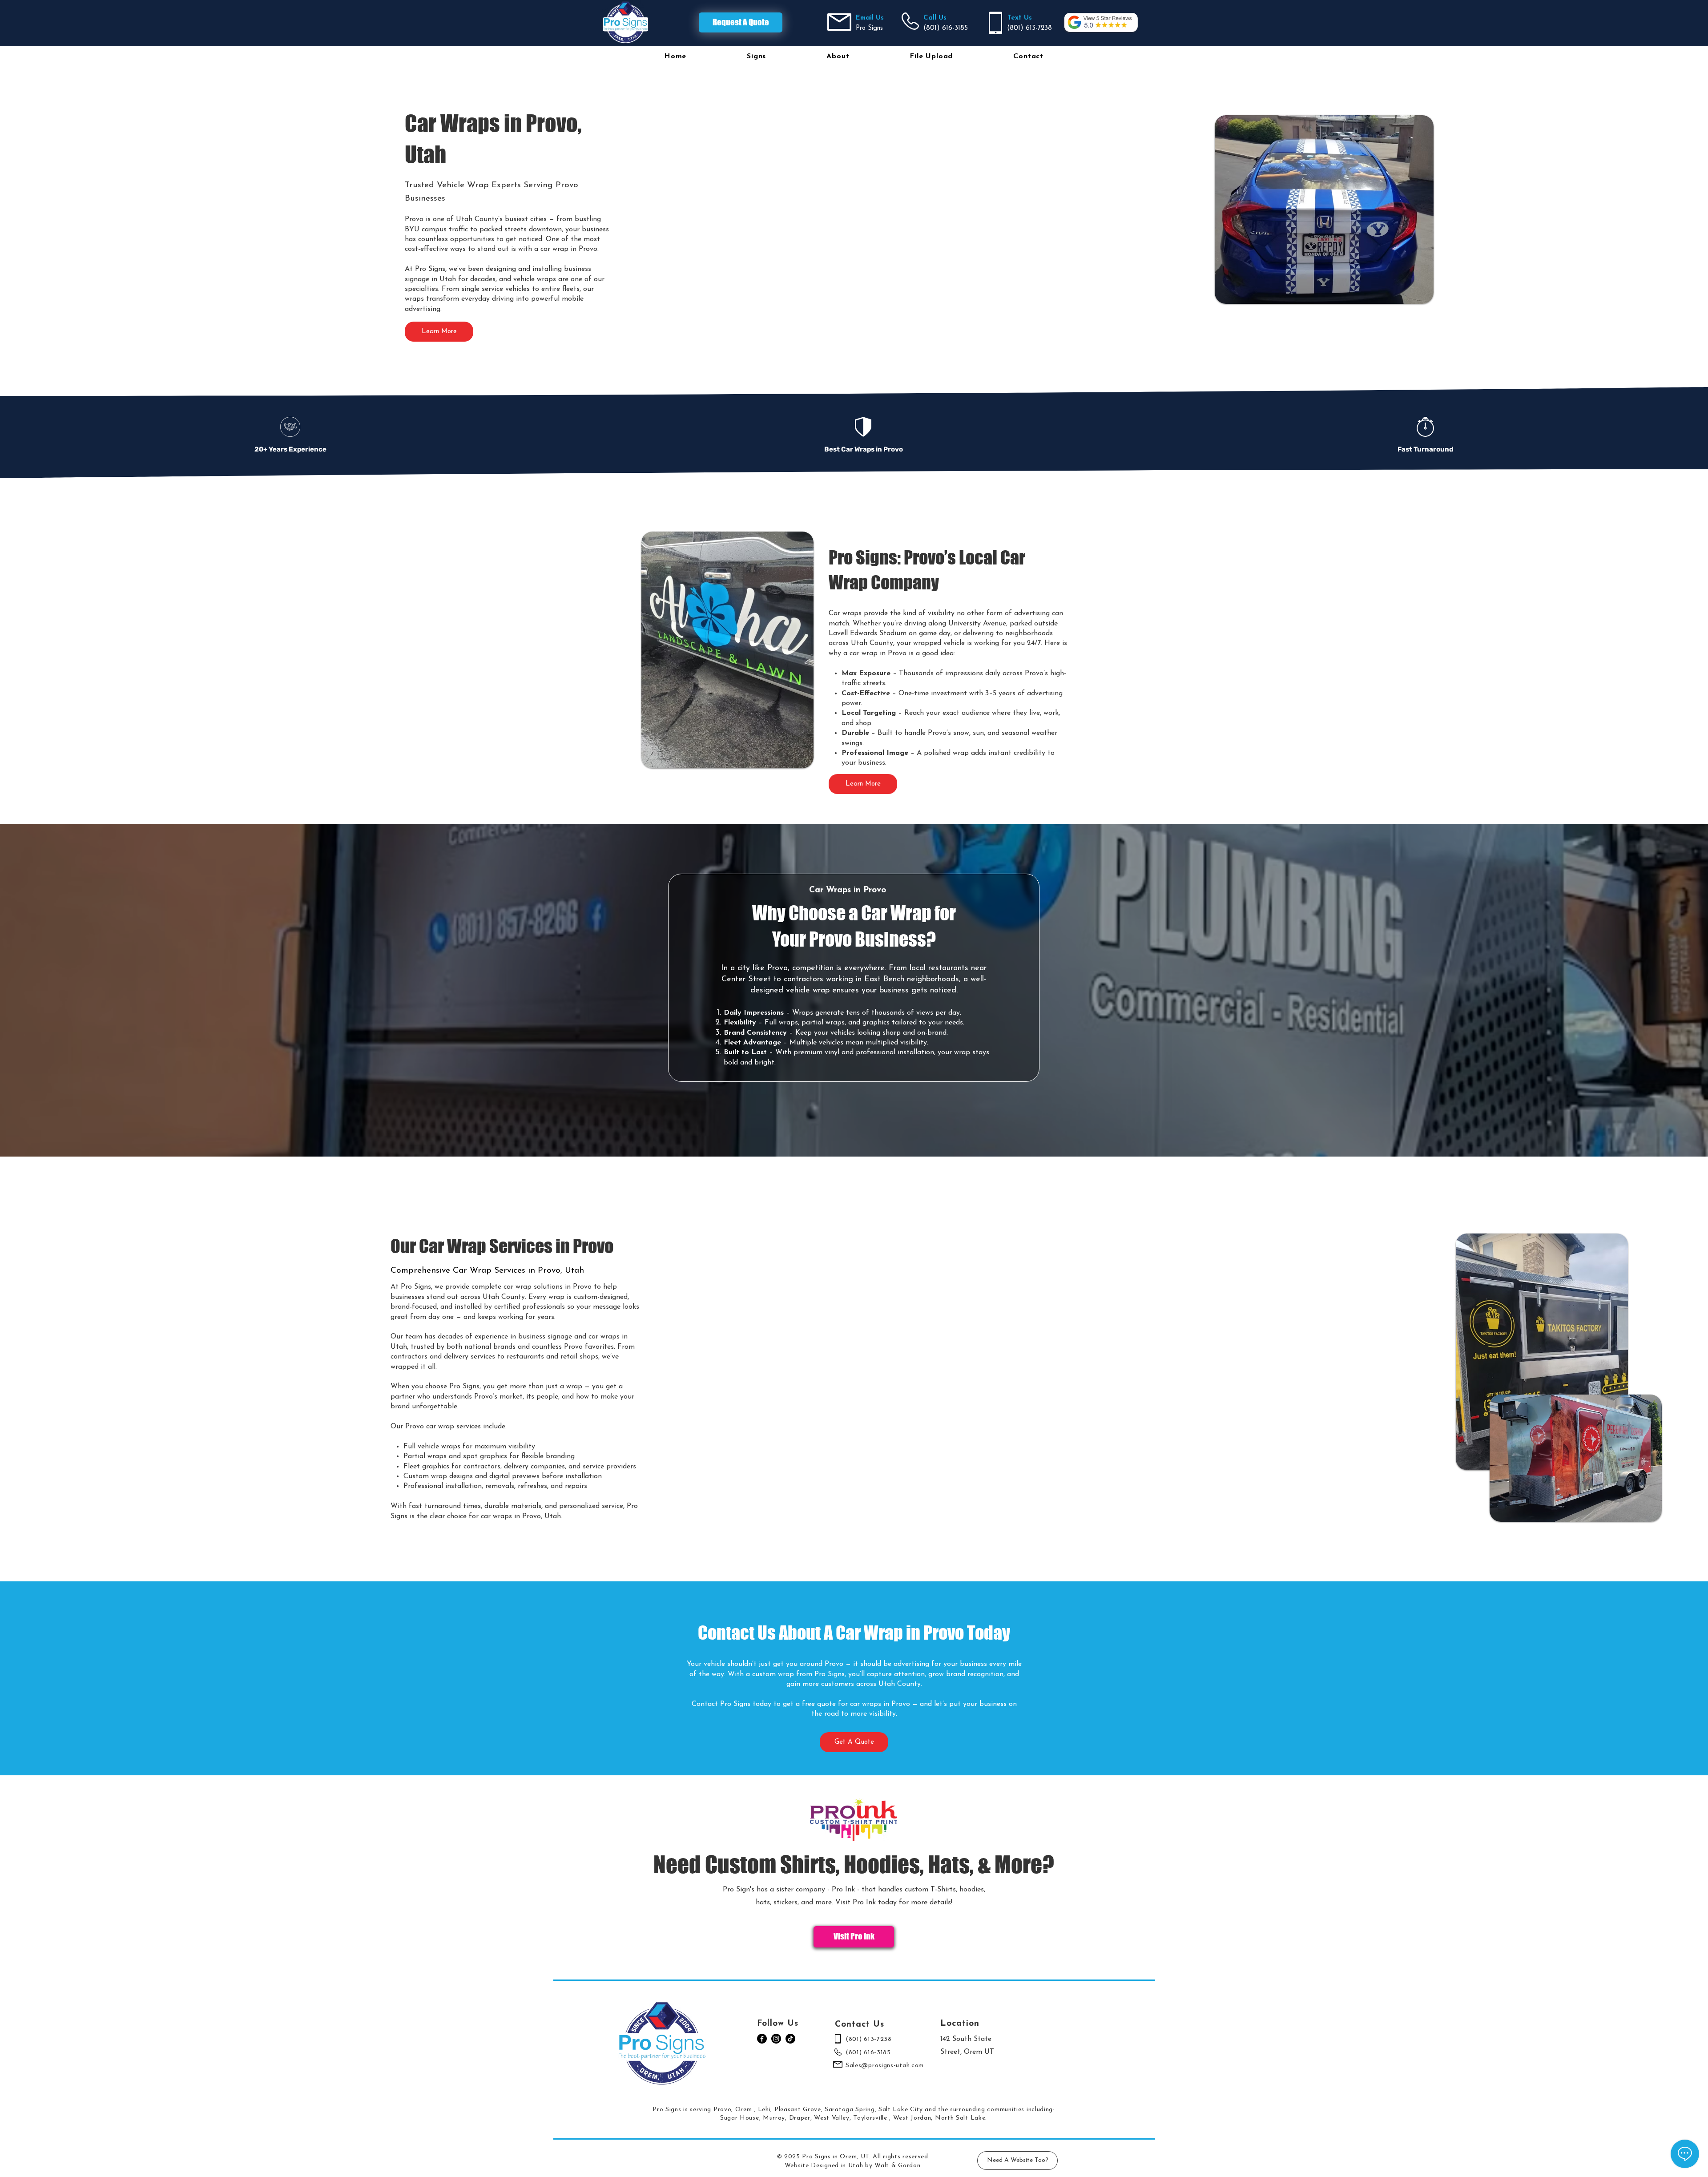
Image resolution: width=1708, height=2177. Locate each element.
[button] (756, 56)
